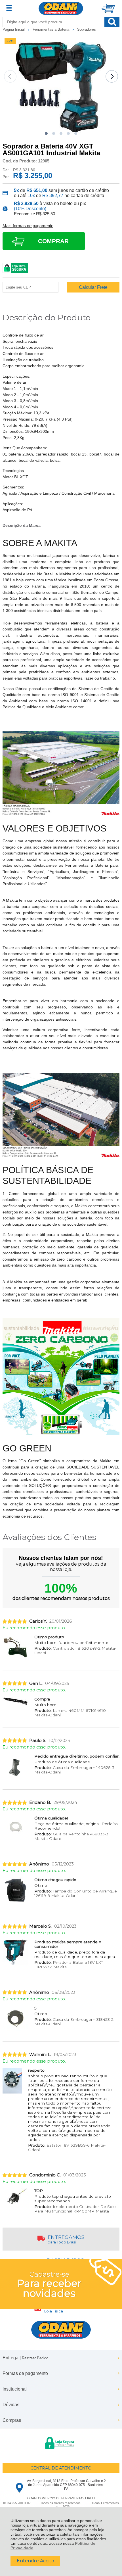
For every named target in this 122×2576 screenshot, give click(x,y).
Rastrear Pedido (35, 2358)
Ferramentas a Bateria (51, 29)
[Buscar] (112, 22)
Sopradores (87, 29)
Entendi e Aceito (35, 2561)
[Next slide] (112, 76)
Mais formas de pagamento (28, 226)
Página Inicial (14, 29)
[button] (46, 133)
